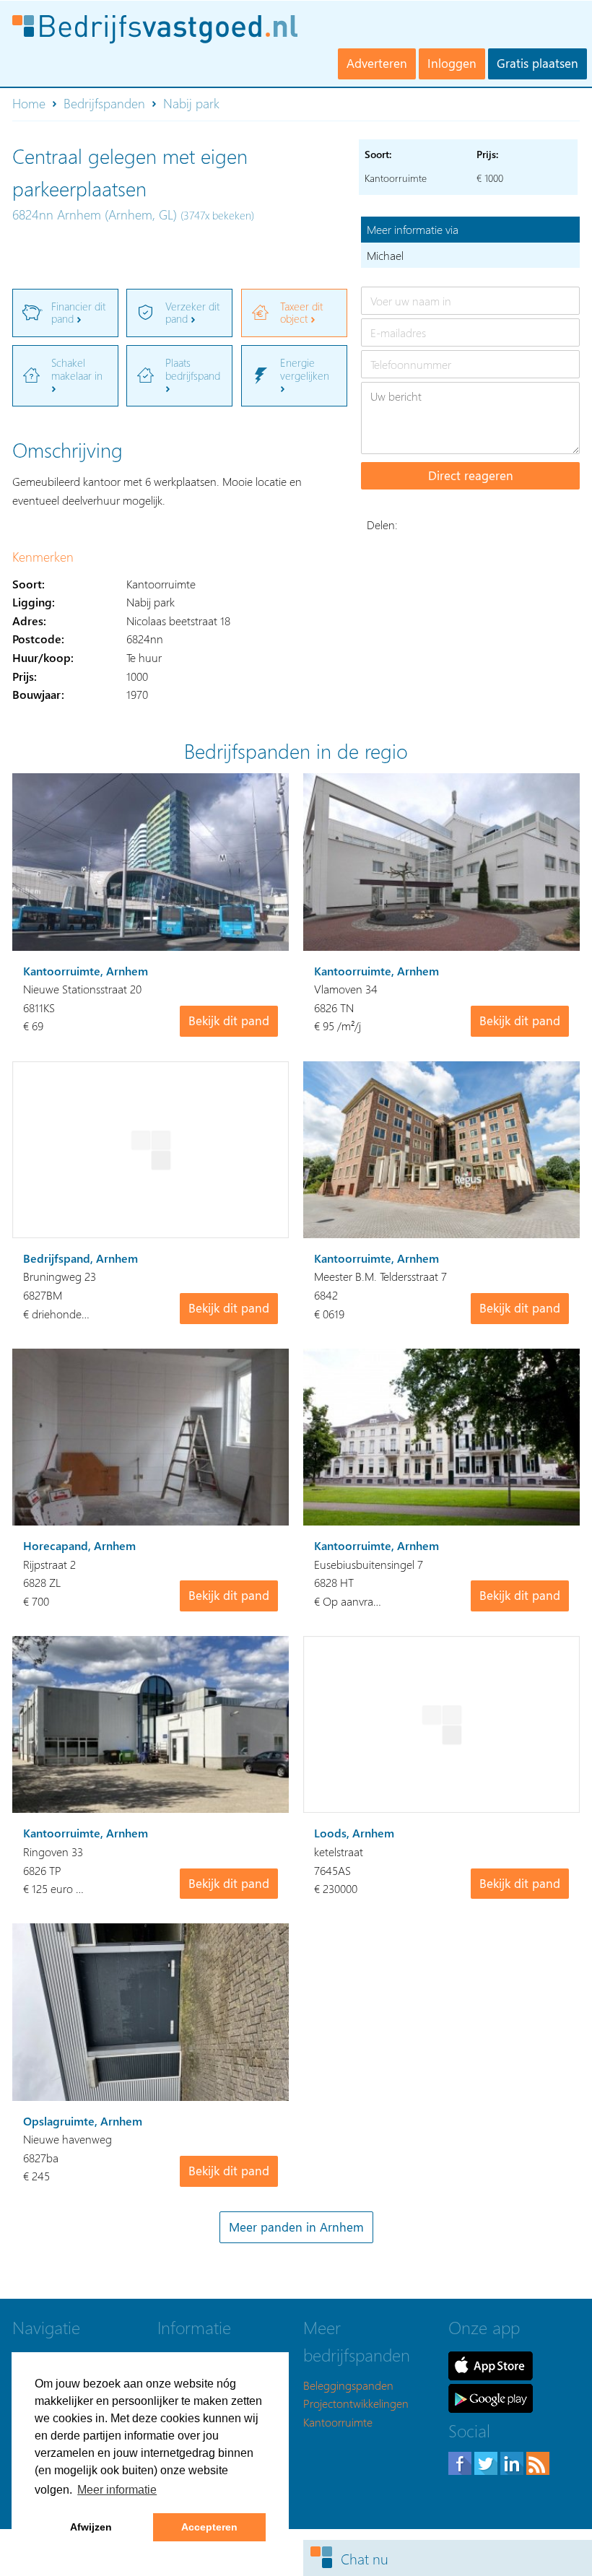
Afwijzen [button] (91, 2527)
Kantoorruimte (338, 2422)
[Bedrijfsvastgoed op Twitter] (487, 2462)
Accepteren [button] (209, 2527)
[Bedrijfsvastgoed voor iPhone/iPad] (491, 2364)
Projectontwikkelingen (356, 2403)
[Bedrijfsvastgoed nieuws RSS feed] (538, 2462)
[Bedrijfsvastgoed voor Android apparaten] (491, 2397)
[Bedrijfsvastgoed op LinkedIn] (513, 2462)
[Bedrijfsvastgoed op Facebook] (461, 2462)
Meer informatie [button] (117, 2490)
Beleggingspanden (348, 2385)
